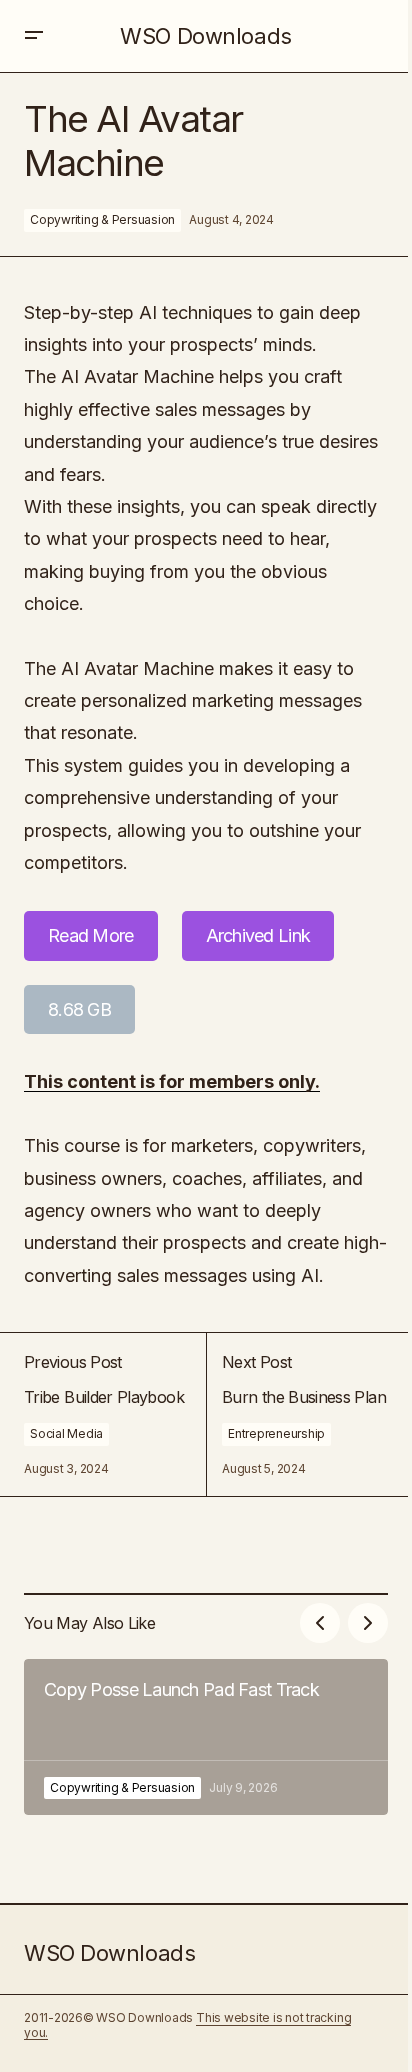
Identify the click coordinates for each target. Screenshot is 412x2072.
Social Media (66, 1433)
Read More (91, 935)
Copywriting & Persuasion (102, 219)
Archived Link (258, 935)
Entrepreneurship (276, 1433)
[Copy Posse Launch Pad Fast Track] (206, 1737)
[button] (34, 36)
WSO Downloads (205, 36)
